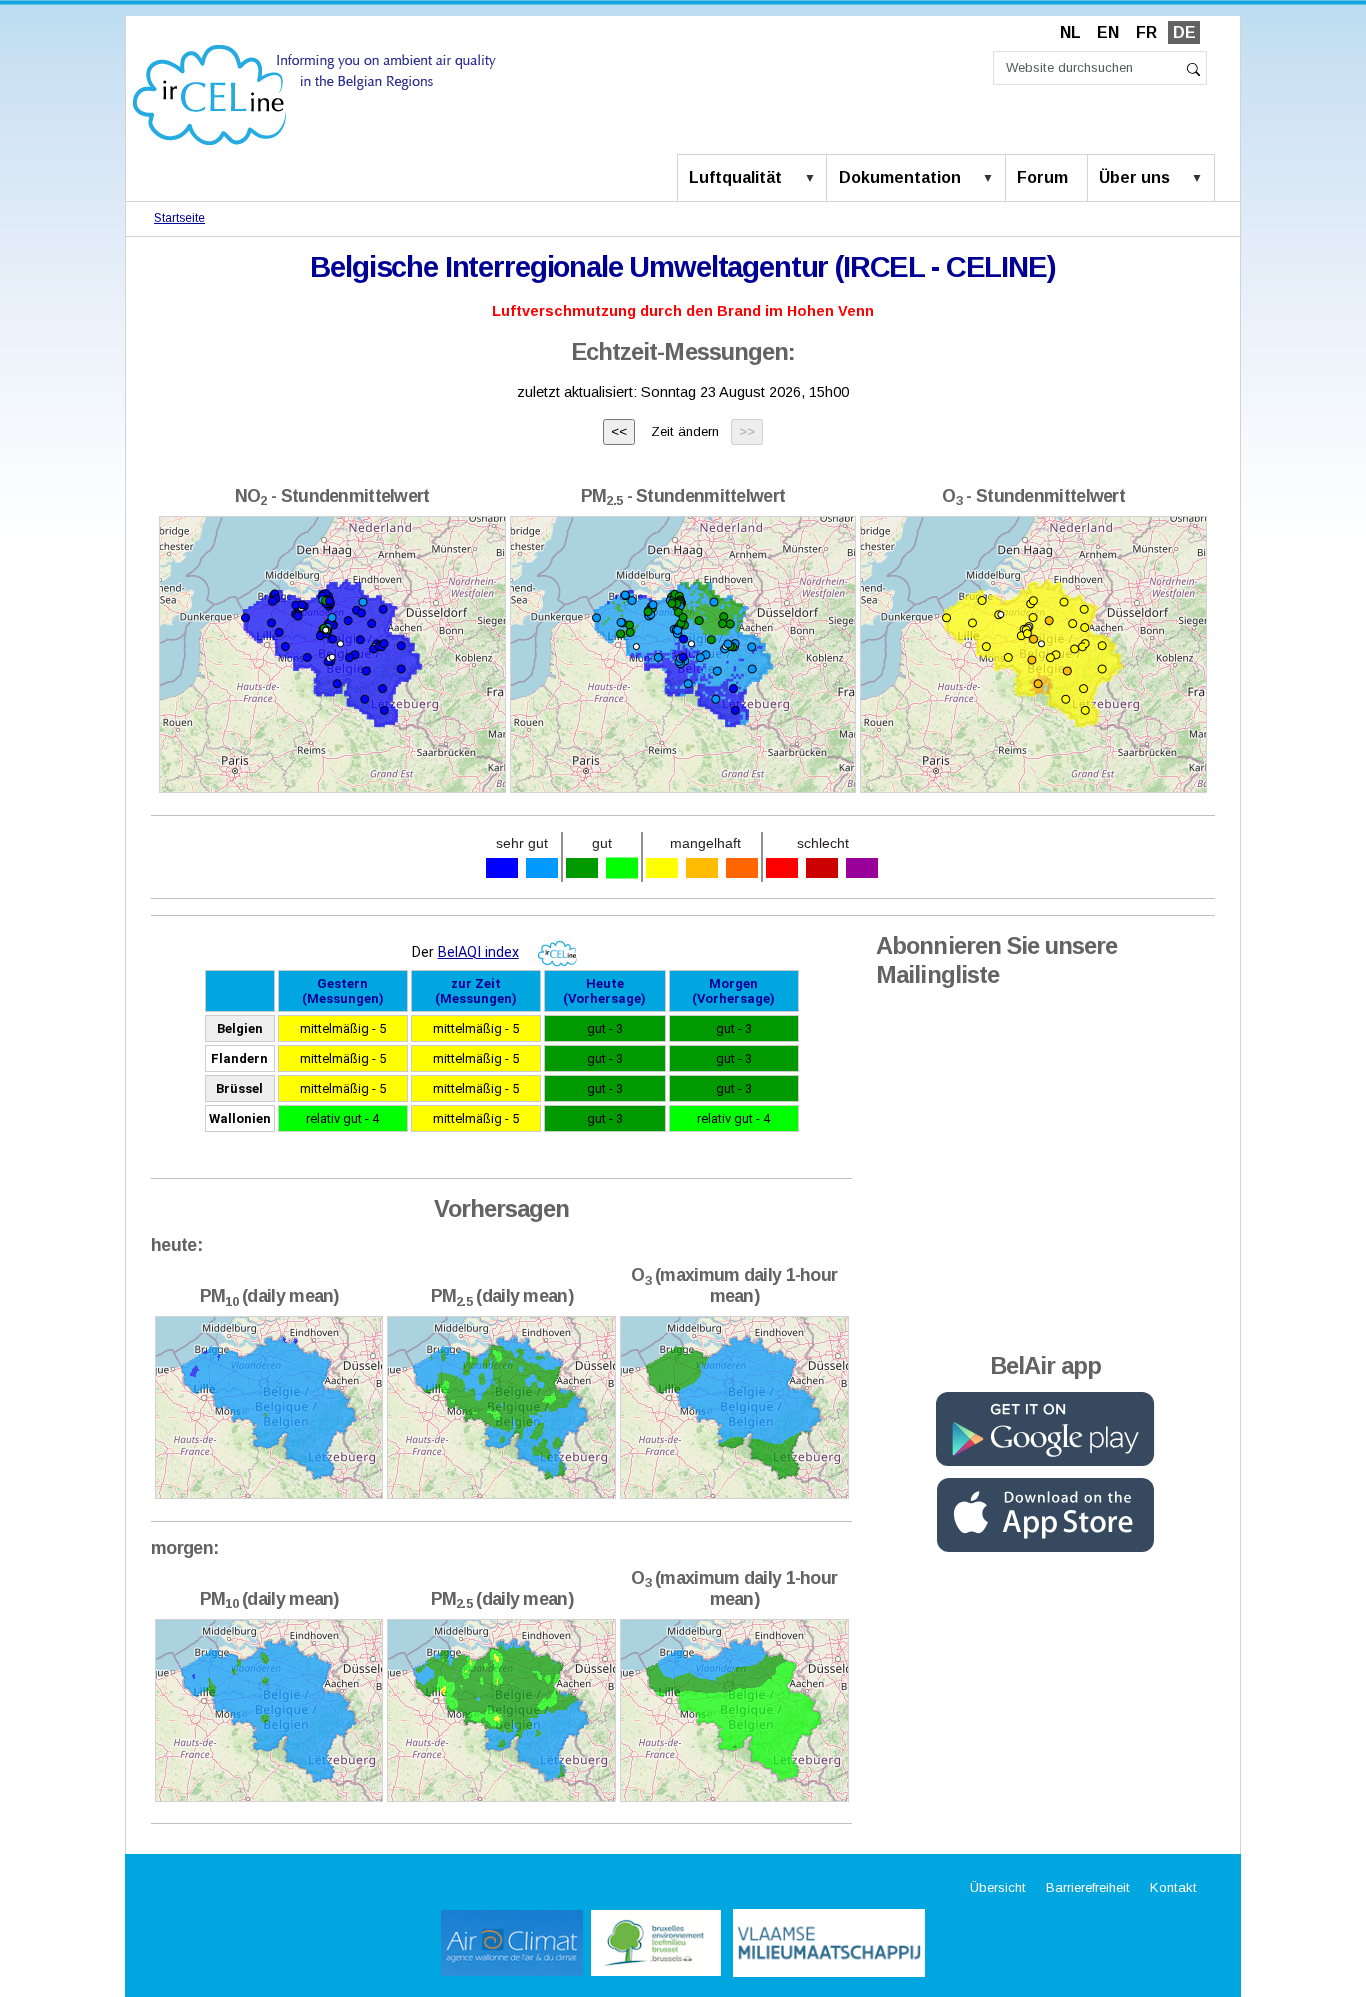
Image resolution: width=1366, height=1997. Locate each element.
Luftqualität (735, 177)
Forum (1042, 177)
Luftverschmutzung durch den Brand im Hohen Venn (683, 311)
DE (1184, 32)
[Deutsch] (314, 93)
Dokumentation (900, 177)
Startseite (179, 218)
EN (1108, 32)
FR (1146, 32)
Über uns (1134, 177)
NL (1070, 32)
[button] (814, 179)
